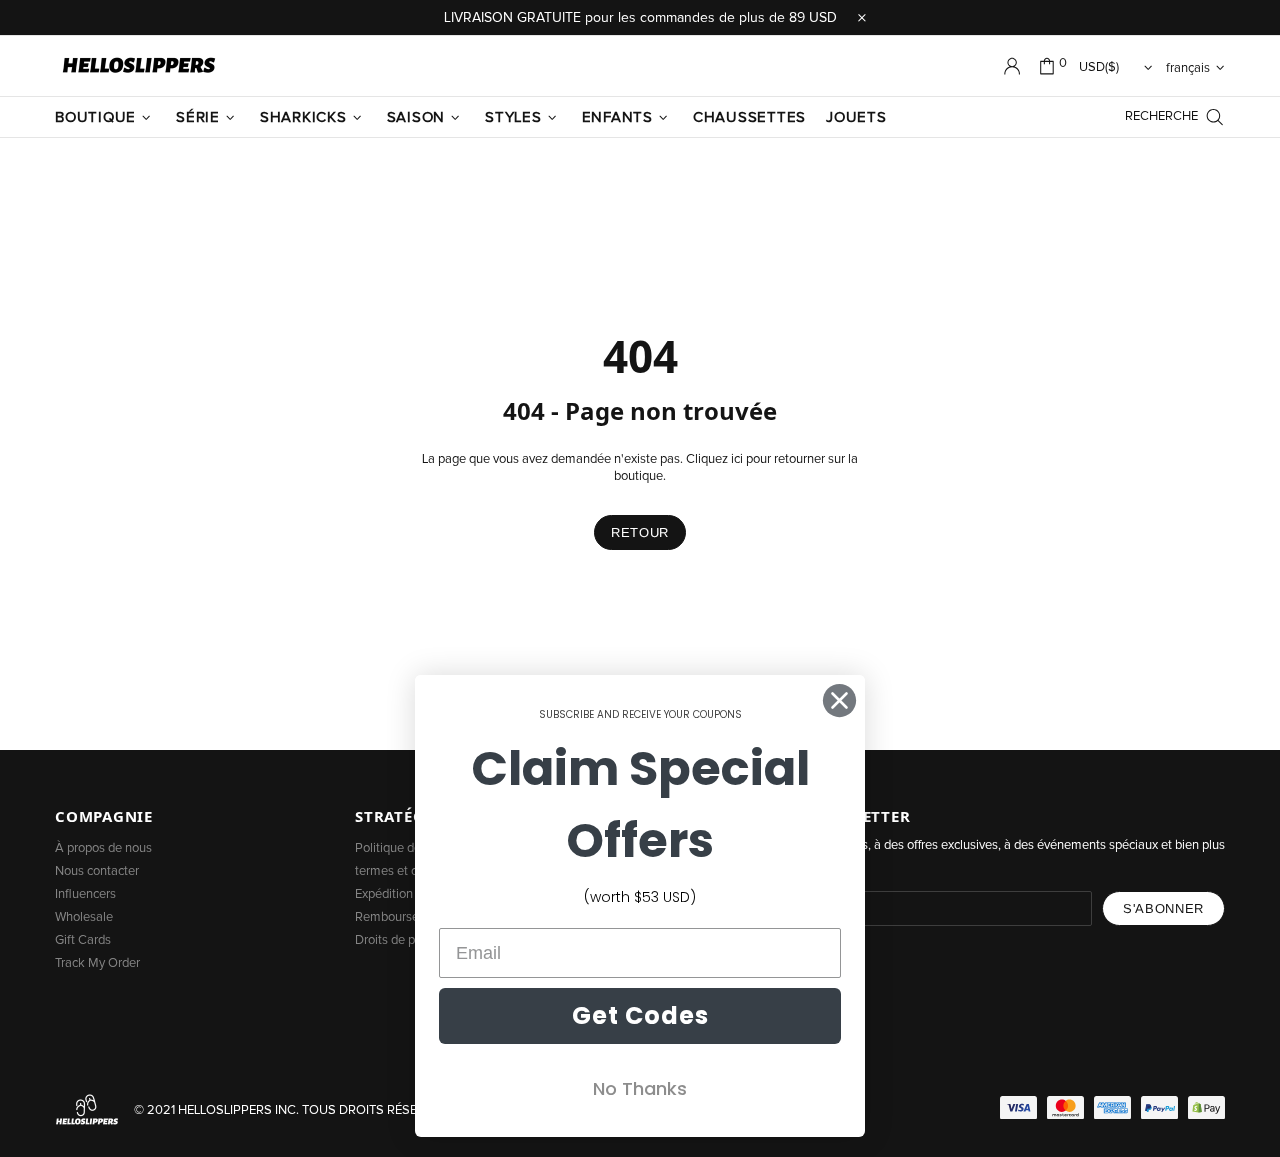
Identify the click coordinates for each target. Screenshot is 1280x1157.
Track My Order (97, 963)
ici (737, 459)
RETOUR (640, 532)
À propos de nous (103, 848)
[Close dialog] (839, 700)
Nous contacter (97, 871)
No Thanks (640, 1088)
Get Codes (640, 1015)
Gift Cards (83, 940)
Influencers (85, 894)
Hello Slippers (139, 66)
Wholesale (84, 917)
